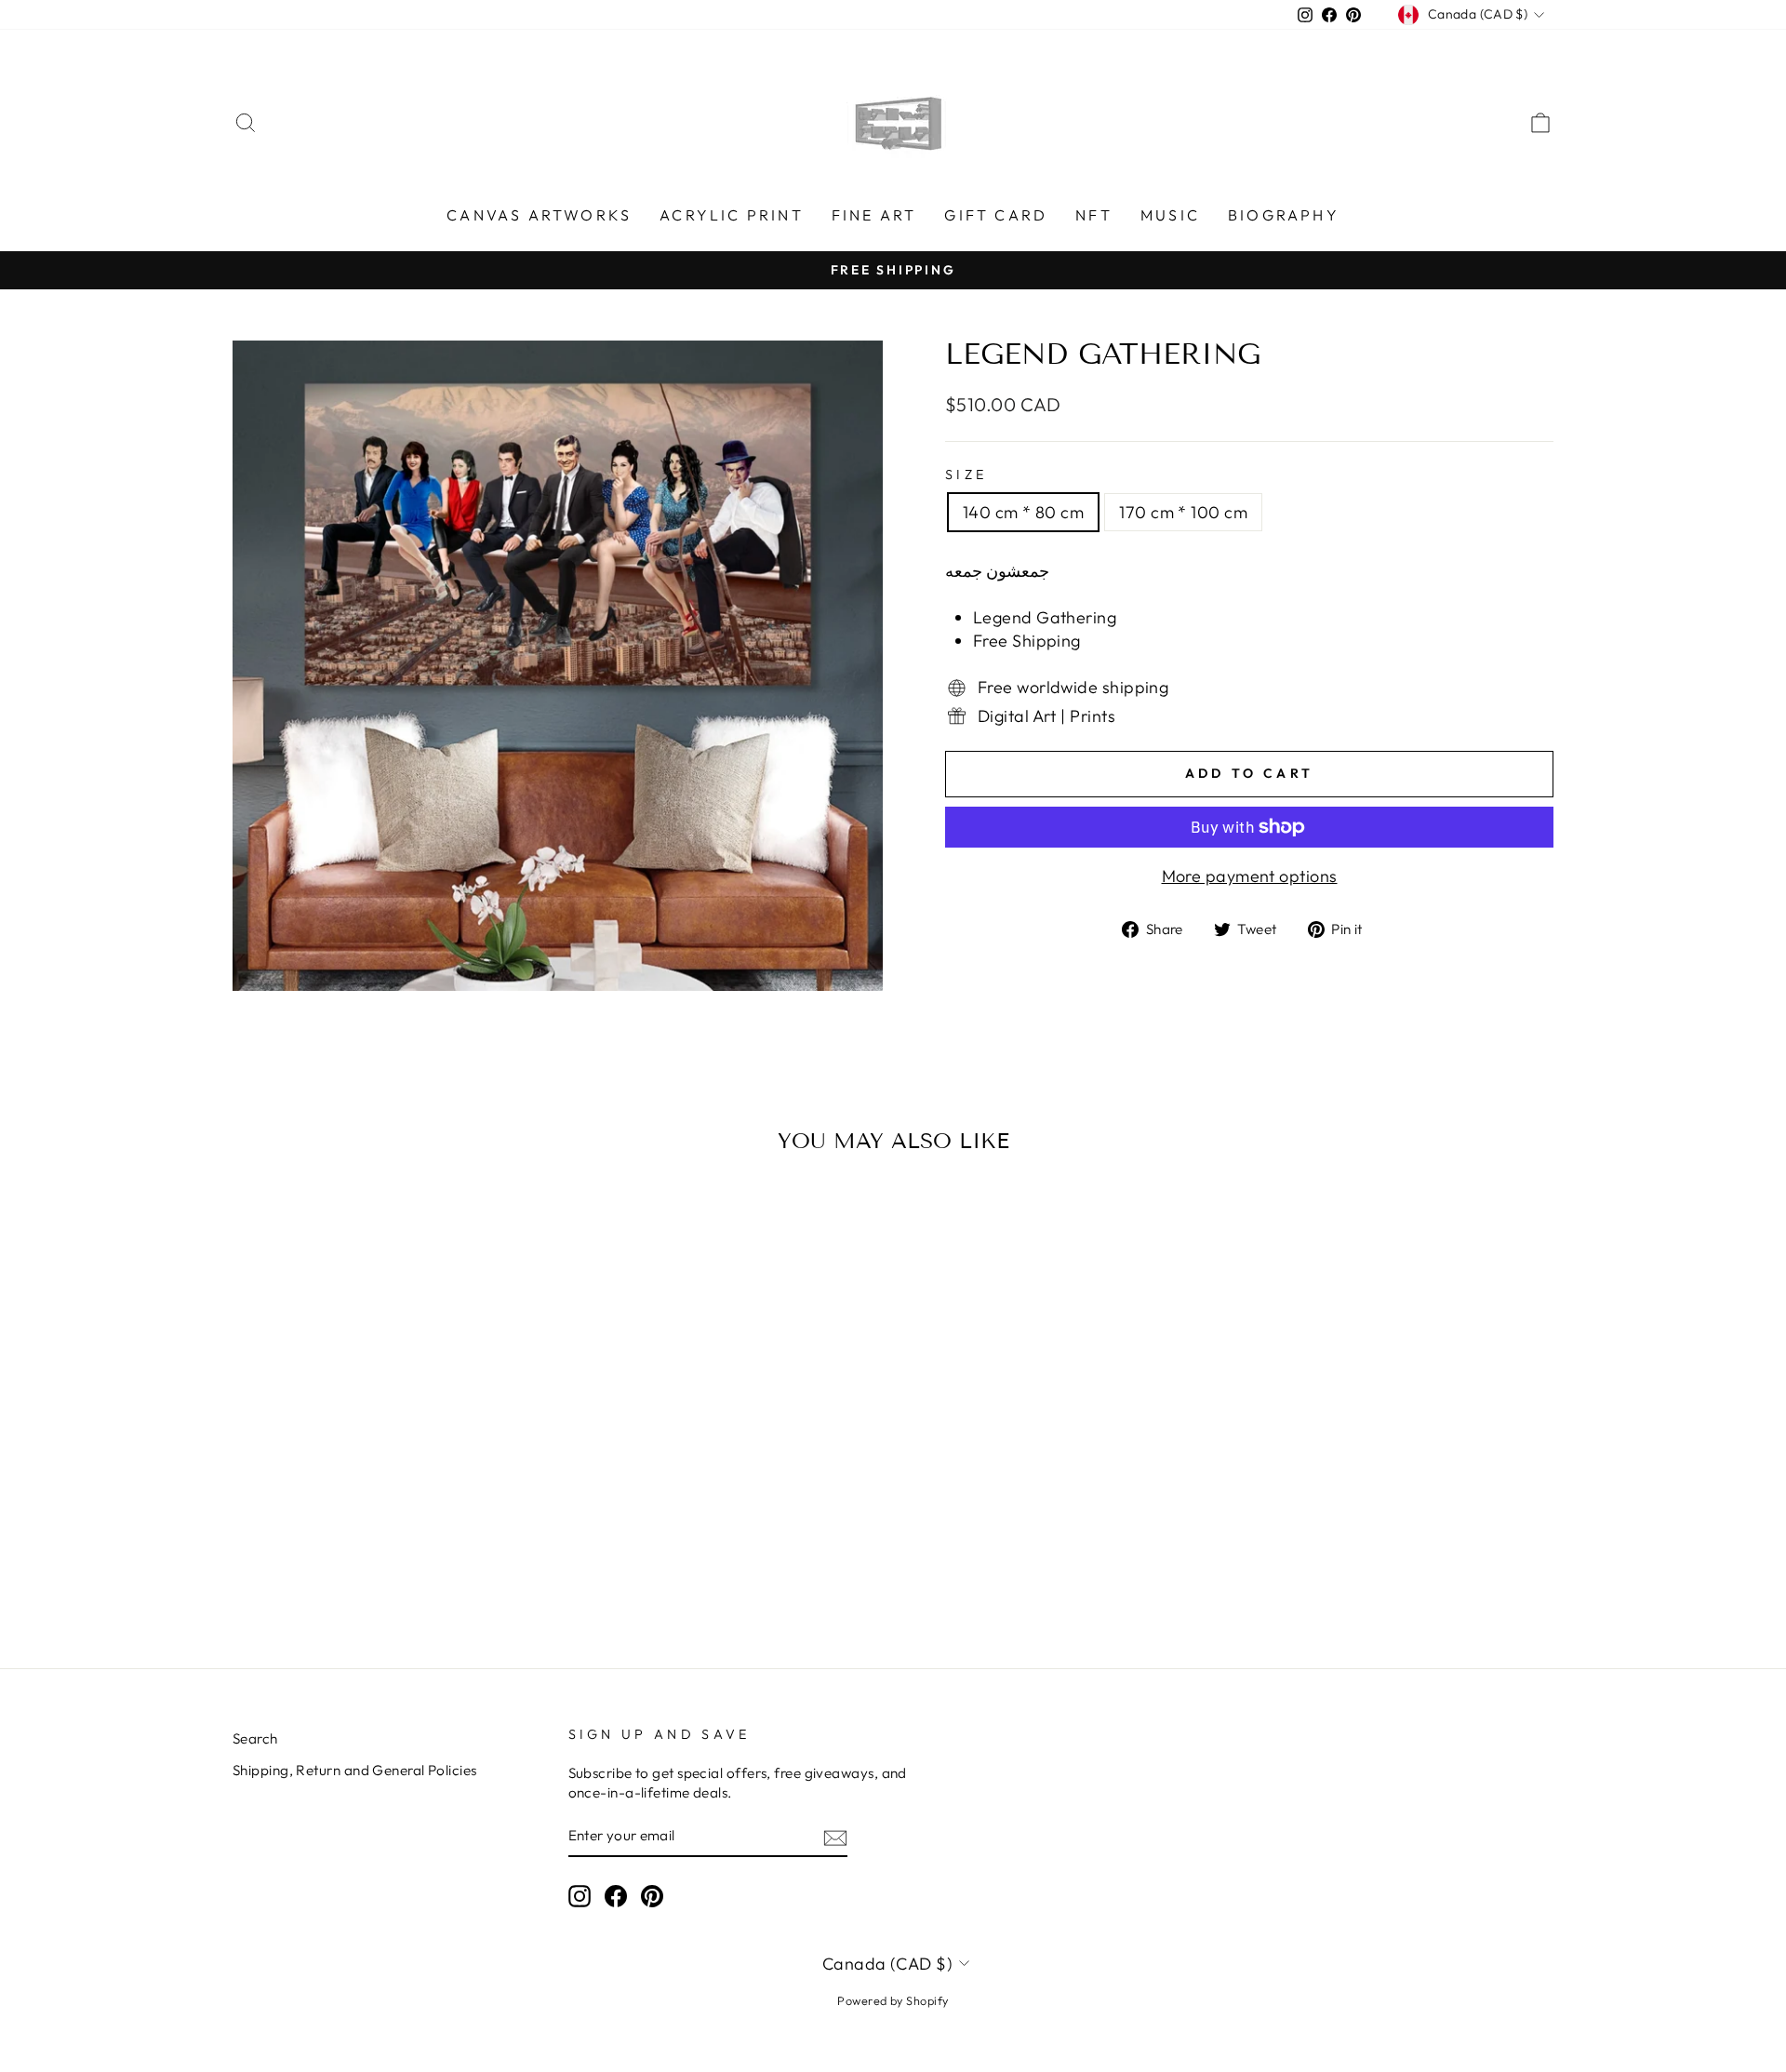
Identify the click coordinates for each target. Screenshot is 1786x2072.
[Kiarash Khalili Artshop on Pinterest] (652, 1896)
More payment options (1250, 876)
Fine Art (874, 215)
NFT (1094, 215)
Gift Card (996, 215)
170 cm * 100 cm (1183, 512)
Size (966, 475)
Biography (1284, 215)
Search (255, 1738)
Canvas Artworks (539, 215)
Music (1170, 215)
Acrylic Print (732, 215)
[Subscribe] (835, 1837)
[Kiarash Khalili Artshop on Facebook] (616, 1896)
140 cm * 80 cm (1023, 512)
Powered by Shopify (893, 2000)
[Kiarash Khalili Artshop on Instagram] (580, 1896)
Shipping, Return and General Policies (355, 1770)
